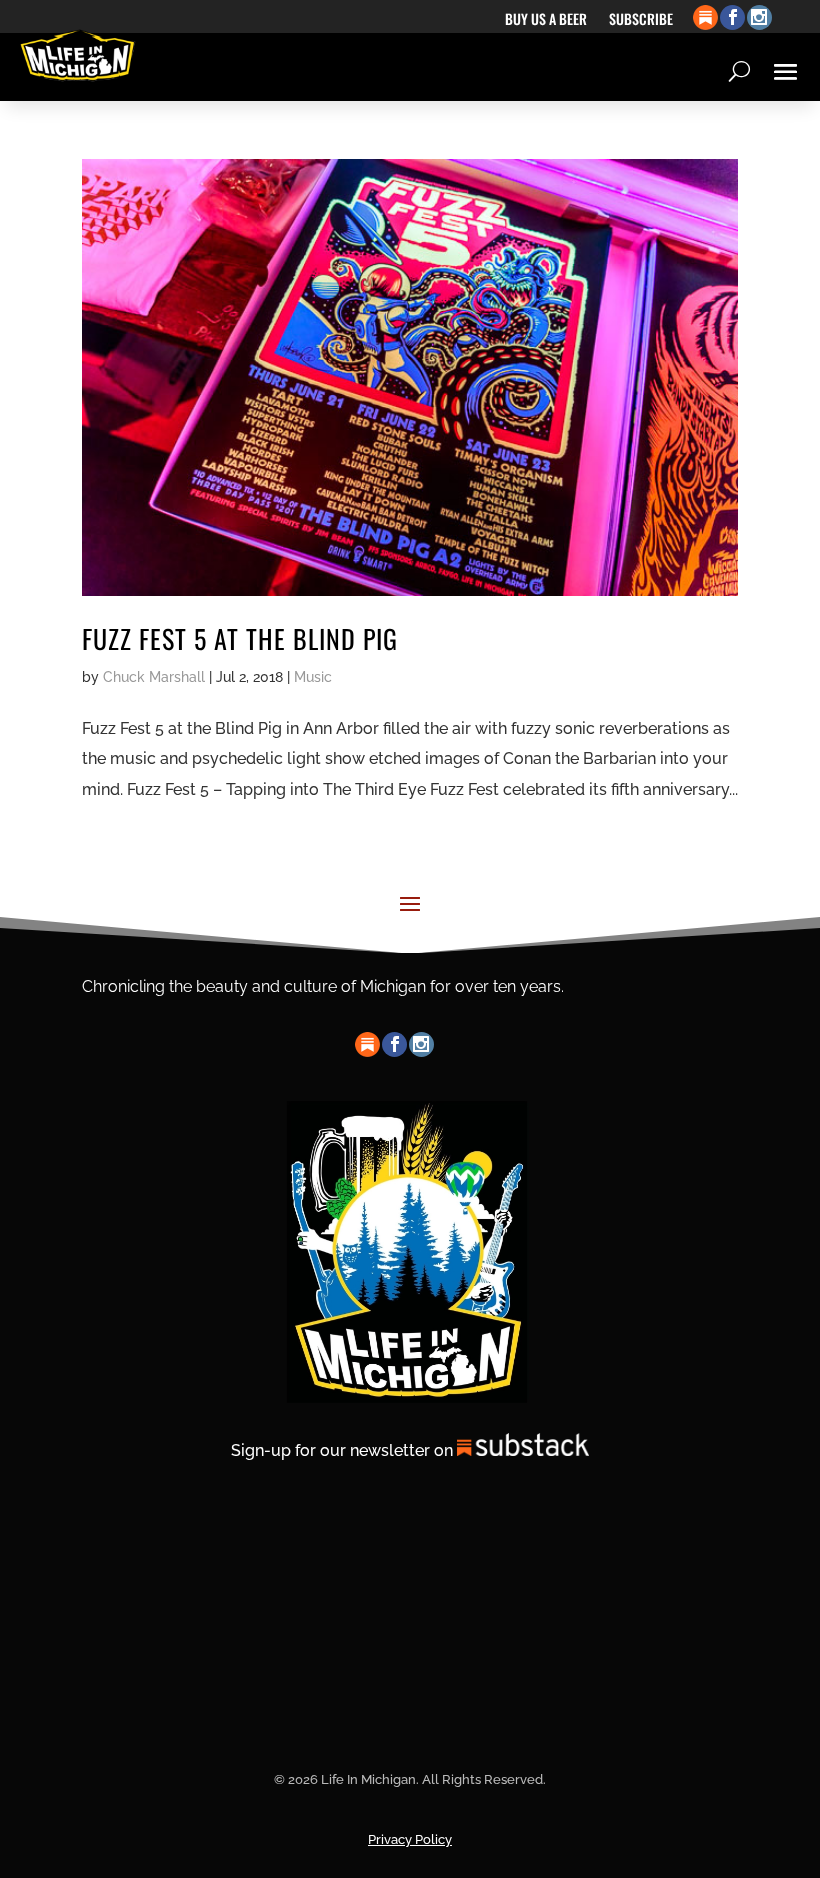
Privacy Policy (410, 1839)
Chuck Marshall (154, 677)
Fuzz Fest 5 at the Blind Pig (240, 638)
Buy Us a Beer (546, 20)
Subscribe (641, 20)
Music (313, 677)
